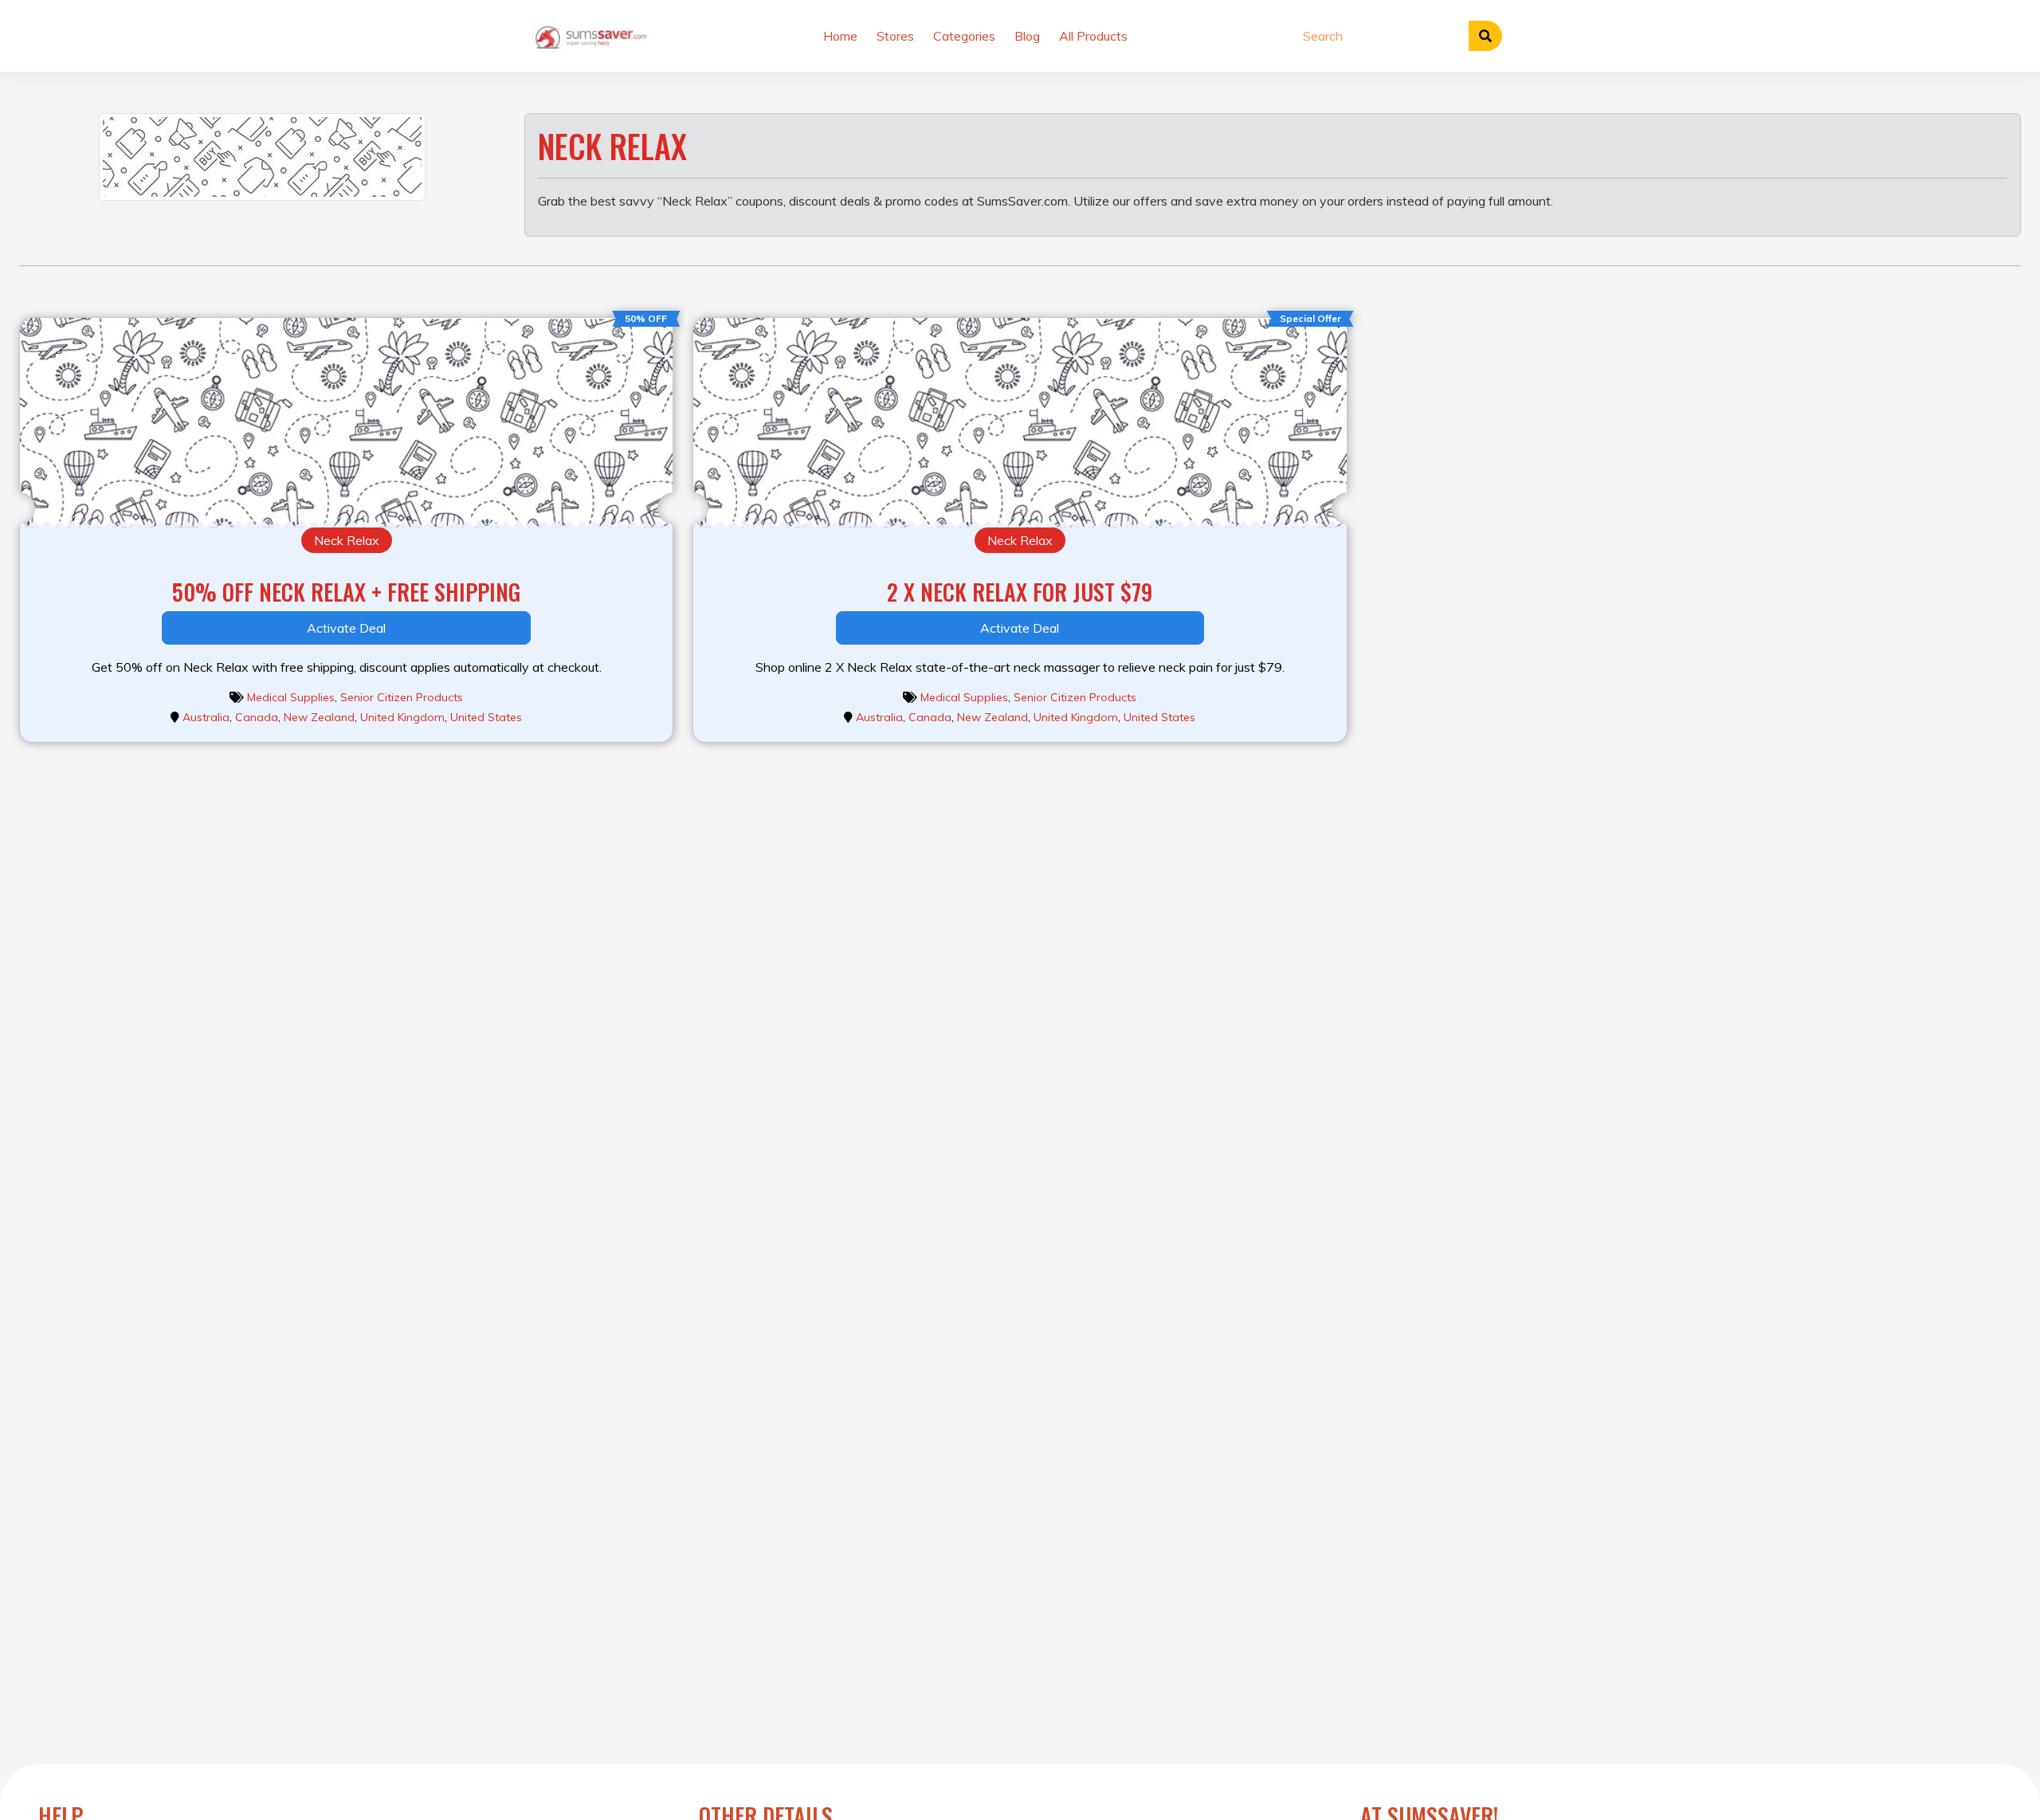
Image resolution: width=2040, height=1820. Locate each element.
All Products (1093, 36)
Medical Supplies (291, 697)
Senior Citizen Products (402, 697)
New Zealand (319, 717)
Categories (964, 36)
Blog (1027, 36)
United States (486, 717)
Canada (257, 717)
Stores (895, 36)
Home (840, 36)
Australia (206, 717)
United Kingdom (402, 717)
